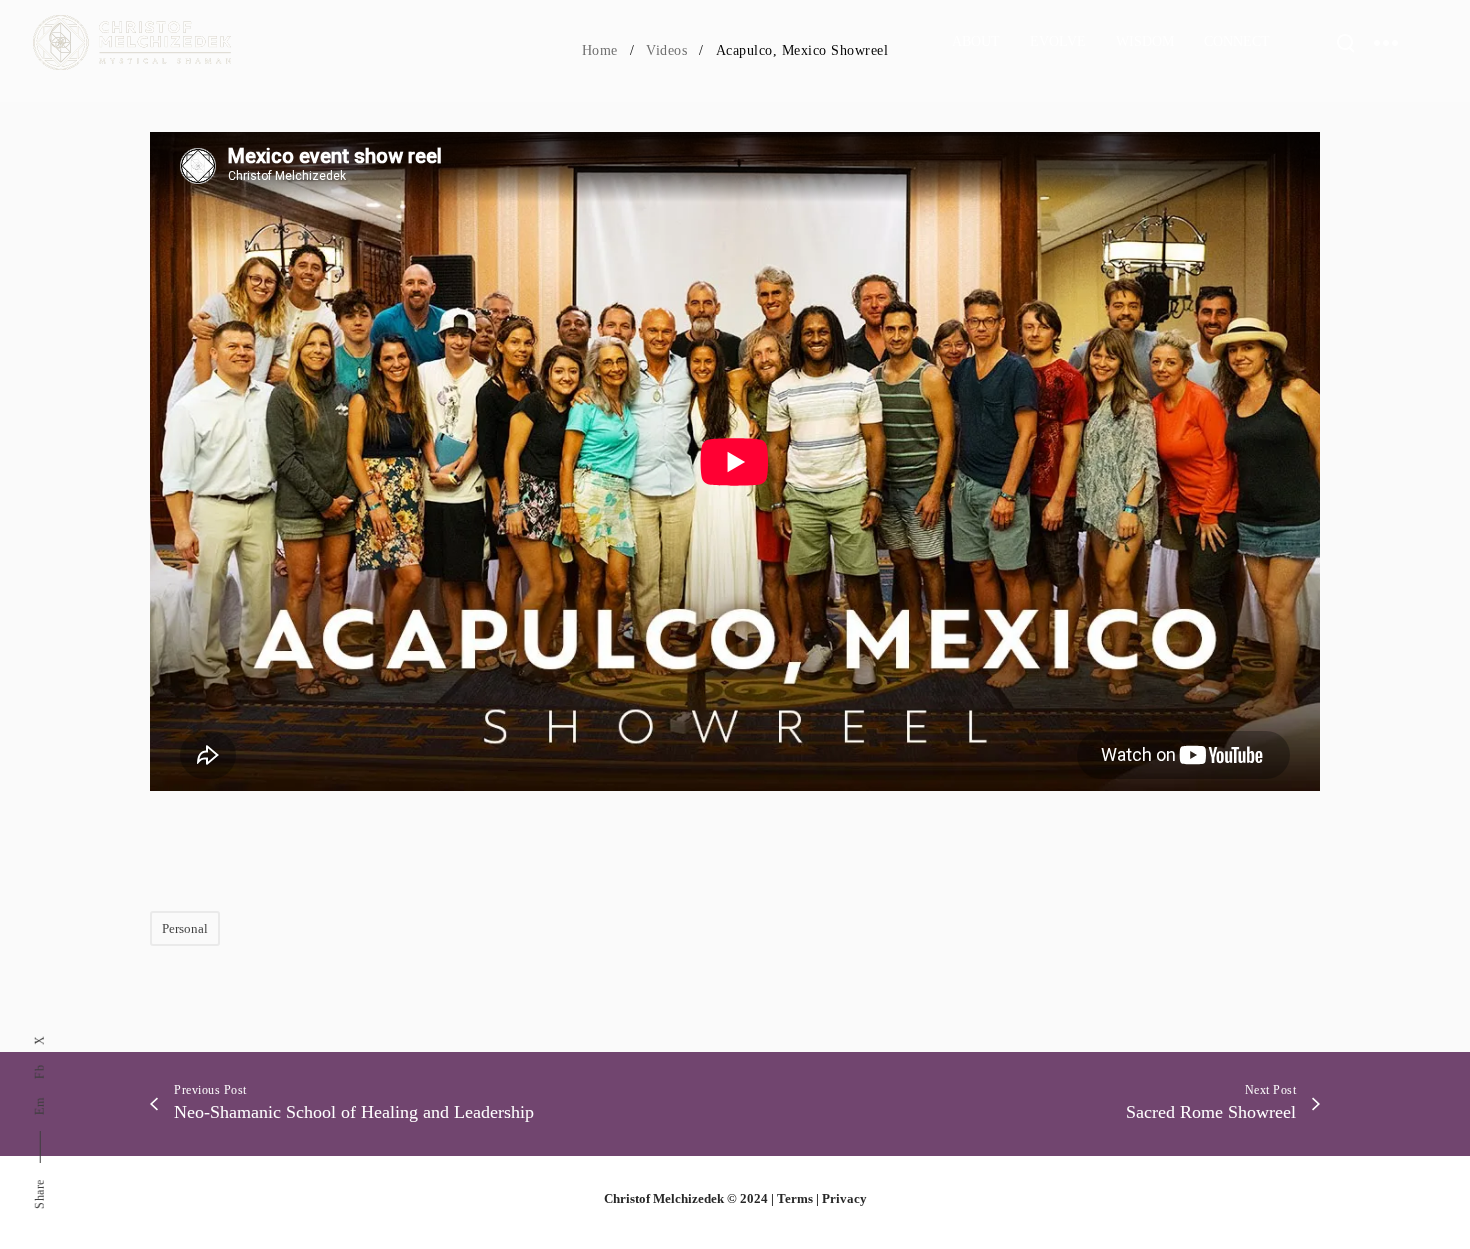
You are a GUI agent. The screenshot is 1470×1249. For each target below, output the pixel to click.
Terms (795, 1198)
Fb (40, 1072)
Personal (185, 928)
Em (40, 1107)
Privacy (844, 1198)
